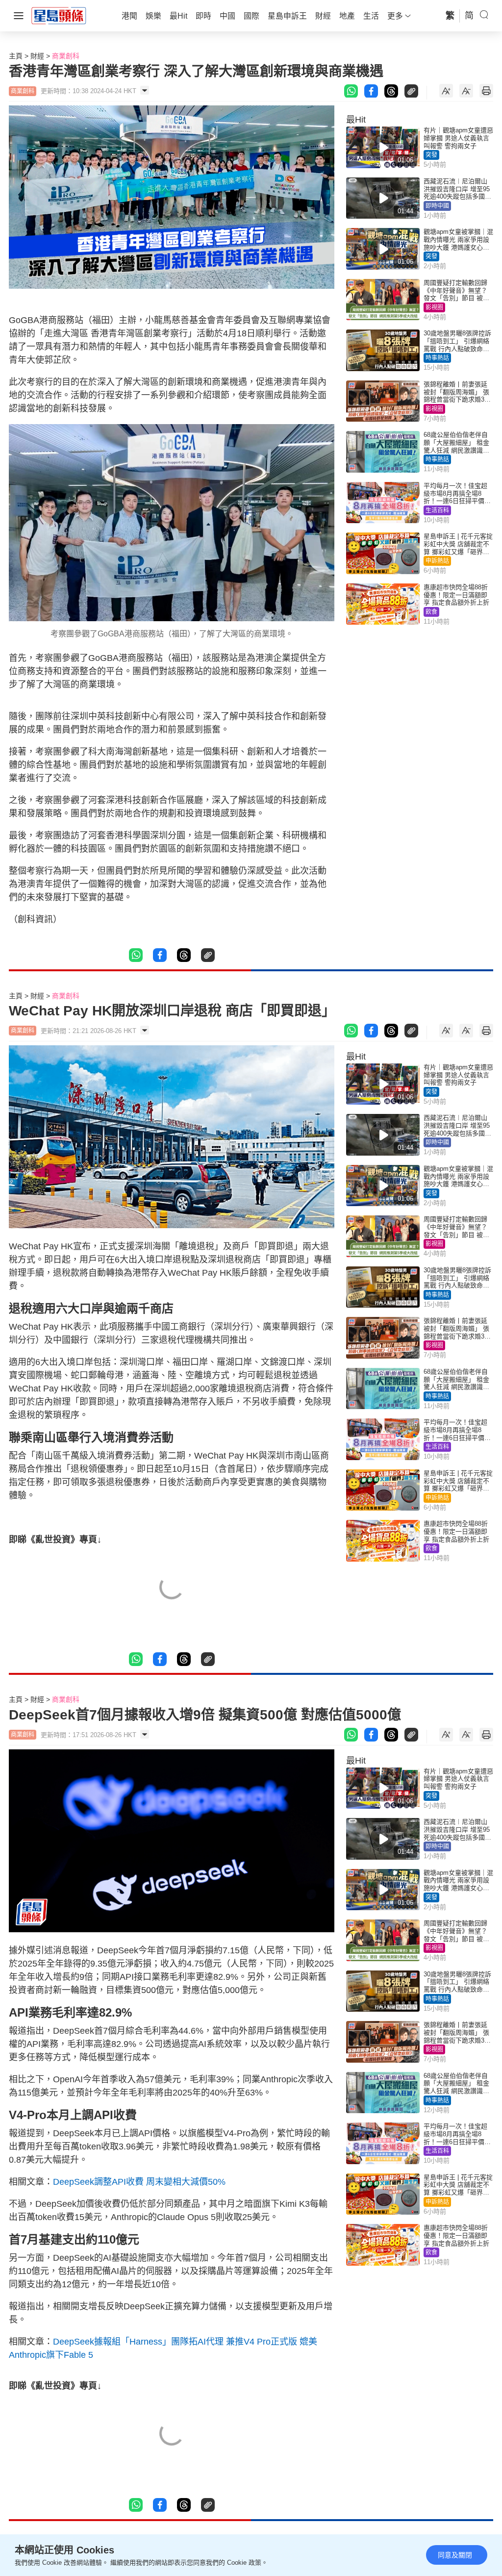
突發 (431, 155)
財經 (37, 56)
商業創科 (66, 56)
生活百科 (437, 510)
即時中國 (437, 206)
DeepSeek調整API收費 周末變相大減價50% (139, 2182)
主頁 (16, 56)
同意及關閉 (455, 2555)
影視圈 (434, 307)
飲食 (431, 612)
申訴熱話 (437, 561)
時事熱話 (437, 358)
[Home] (59, 15)
